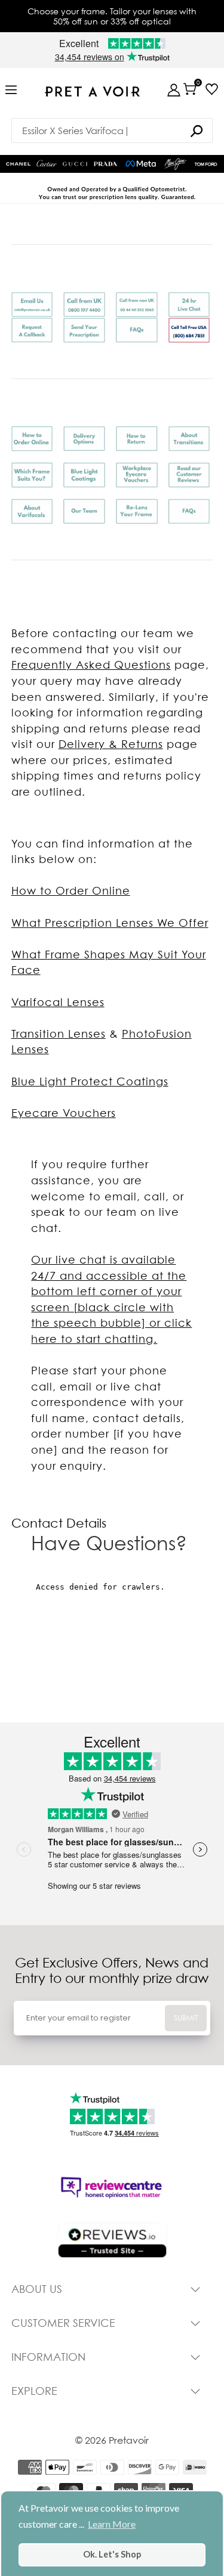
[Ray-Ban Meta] (141, 164)
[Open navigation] (11, 90)
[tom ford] (206, 164)
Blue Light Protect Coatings (90, 1081)
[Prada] (105, 164)
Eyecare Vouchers (64, 1113)
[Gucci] (75, 164)
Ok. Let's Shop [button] (112, 2554)
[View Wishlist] (212, 89)
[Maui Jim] (176, 164)
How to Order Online (71, 891)
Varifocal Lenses (58, 1002)
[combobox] (112, 131)
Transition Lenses (59, 1034)
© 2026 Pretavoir (112, 2440)
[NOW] (197, 131)
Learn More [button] (112, 2524)
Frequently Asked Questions (91, 665)
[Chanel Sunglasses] (18, 164)
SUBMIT (186, 2018)
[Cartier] (47, 162)
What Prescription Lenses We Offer (110, 923)
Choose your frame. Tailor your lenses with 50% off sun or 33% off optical (112, 16)
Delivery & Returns (111, 744)
